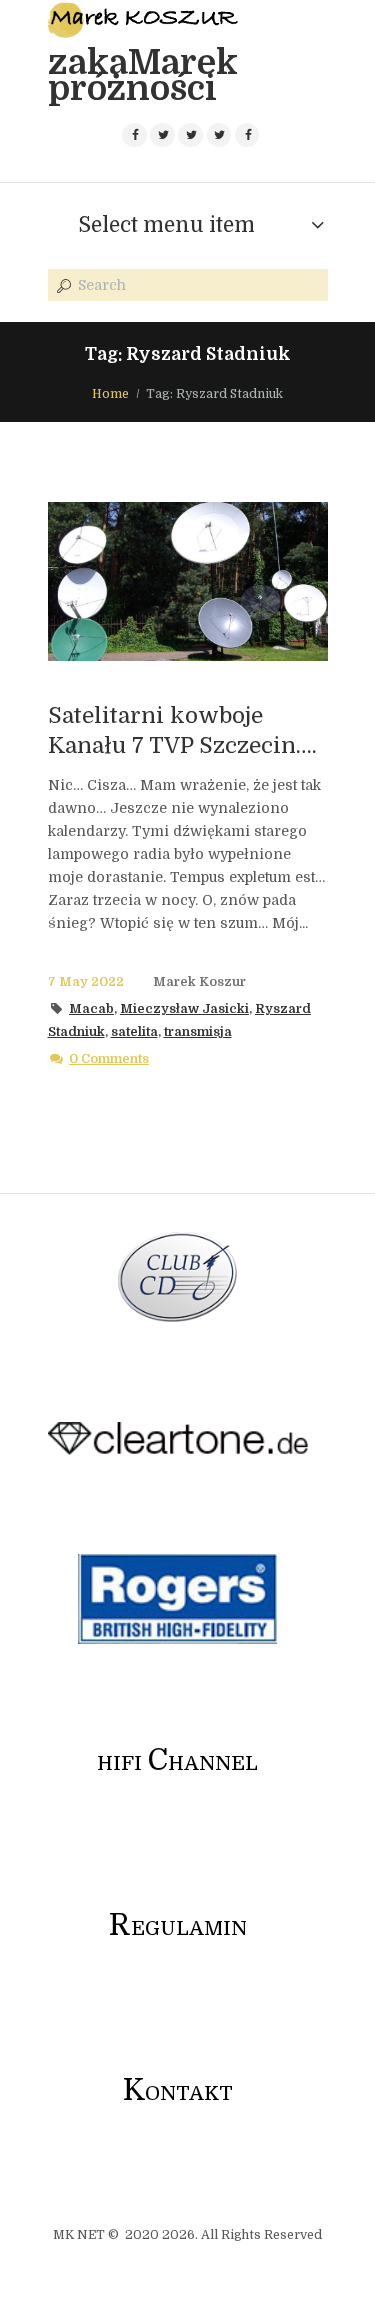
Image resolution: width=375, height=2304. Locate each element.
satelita (134, 1032)
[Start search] (62, 286)
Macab (91, 1009)
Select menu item (166, 225)
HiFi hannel (177, 1763)
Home (110, 394)
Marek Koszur (199, 982)
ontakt (178, 2093)
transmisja (198, 1032)
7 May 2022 (86, 982)
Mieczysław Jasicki (184, 1009)
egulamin (178, 1928)
